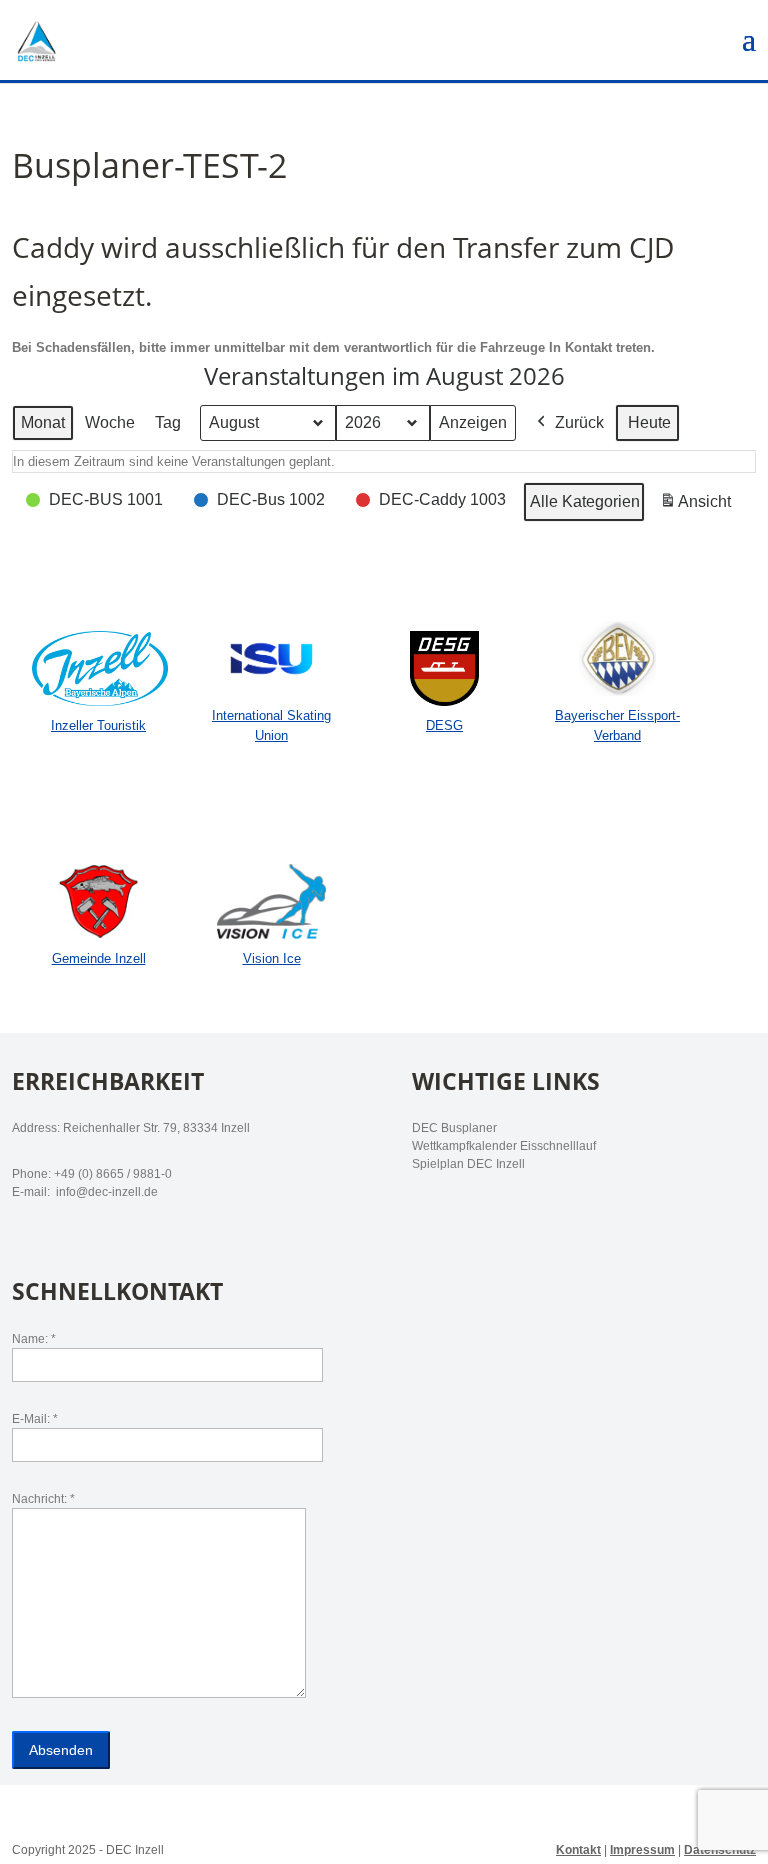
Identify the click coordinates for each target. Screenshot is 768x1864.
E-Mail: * (35, 1419)
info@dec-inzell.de (105, 1192)
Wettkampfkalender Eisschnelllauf (504, 1146)
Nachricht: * (43, 1499)
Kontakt (578, 1850)
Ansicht (698, 507)
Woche (110, 422)
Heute (649, 422)
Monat (43, 422)
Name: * (34, 1339)
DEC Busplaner (454, 1128)
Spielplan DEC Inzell (468, 1164)
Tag (168, 422)
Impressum (642, 1850)
